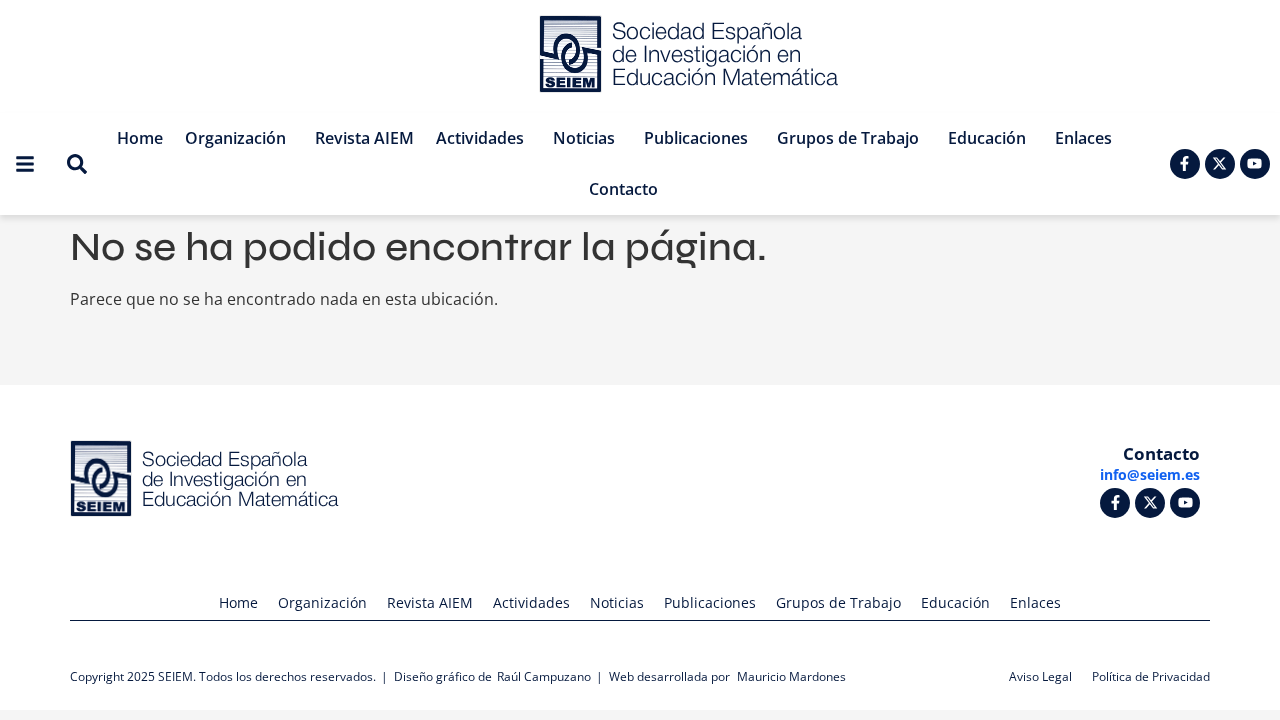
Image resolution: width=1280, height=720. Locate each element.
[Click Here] (25, 164)
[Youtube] (1255, 164)
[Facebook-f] (1185, 164)
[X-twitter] (1220, 164)
